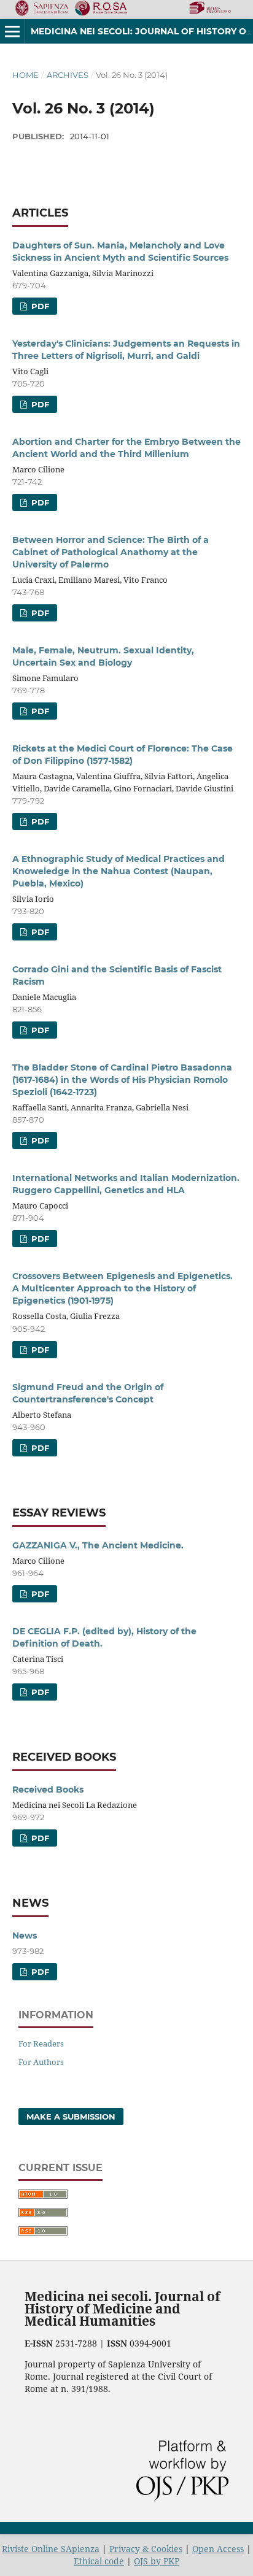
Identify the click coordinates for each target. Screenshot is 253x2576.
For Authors (41, 2062)
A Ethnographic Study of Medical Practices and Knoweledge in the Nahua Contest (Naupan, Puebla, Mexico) (119, 871)
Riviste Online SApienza (51, 2549)
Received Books (48, 1790)
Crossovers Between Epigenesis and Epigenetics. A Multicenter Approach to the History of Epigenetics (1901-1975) (123, 1288)
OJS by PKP (157, 2561)
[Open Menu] (12, 31)
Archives (68, 75)
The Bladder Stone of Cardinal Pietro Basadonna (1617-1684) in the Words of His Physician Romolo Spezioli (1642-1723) (122, 1080)
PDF (39, 306)
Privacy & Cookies (146, 2549)
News (25, 1936)
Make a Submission (71, 2117)
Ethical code (99, 2561)
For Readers (41, 2043)
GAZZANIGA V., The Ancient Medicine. (98, 1545)
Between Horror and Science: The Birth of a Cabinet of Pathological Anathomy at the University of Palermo (111, 552)
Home (25, 75)
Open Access (218, 2549)
